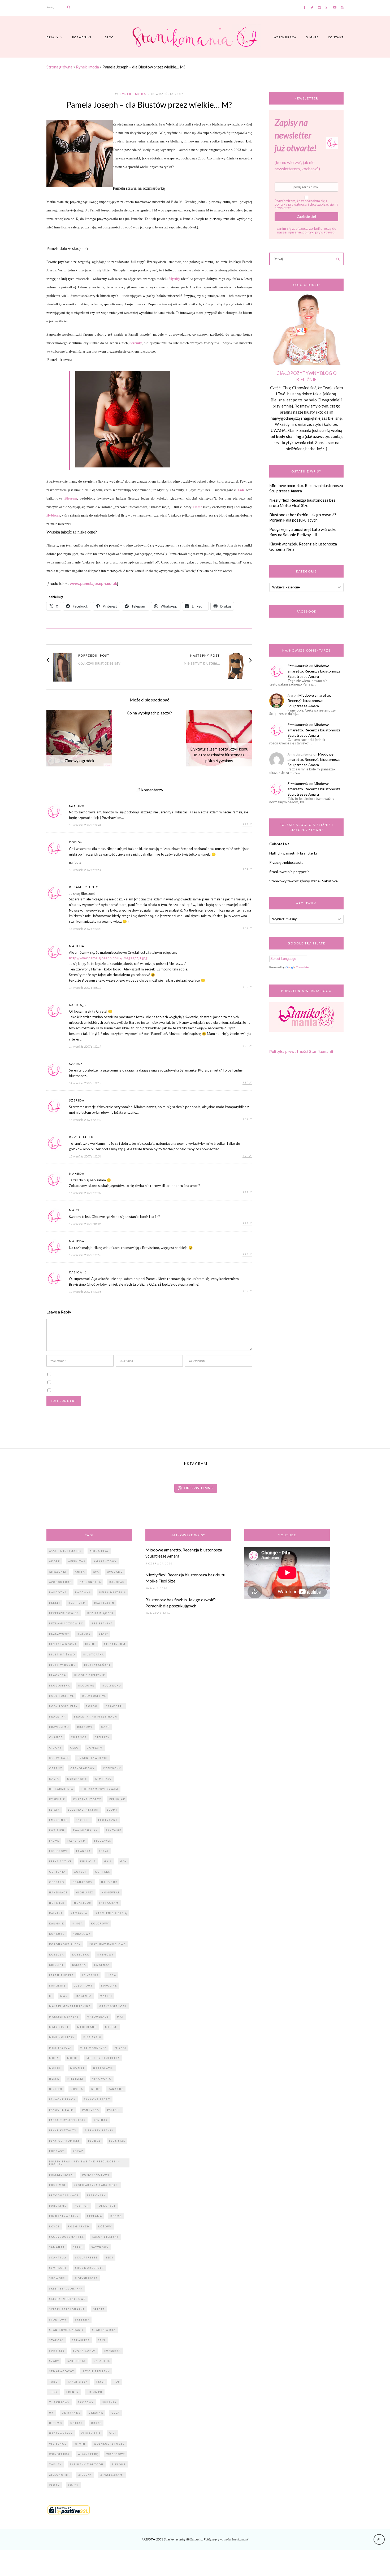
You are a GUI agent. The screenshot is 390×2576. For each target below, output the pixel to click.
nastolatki (103, 2068)
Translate (302, 967)
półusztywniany (64, 2216)
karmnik (57, 1924)
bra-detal (115, 1706)
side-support (86, 2278)
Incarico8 (82, 1903)
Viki (113, 2433)
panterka (91, 2110)
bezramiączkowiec (66, 1623)
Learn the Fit (61, 1975)
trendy (72, 2392)
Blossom (71, 498)
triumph (95, 2392)
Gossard (57, 1882)
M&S (64, 1996)
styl (102, 2340)
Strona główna (59, 67)
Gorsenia (57, 1872)
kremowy (105, 1955)
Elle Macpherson (83, 1810)
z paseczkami (112, 2475)
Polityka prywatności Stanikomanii (301, 1051)
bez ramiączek (100, 1613)
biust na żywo (62, 1655)
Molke (73, 2058)
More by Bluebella (103, 2058)
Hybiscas (53, 515)
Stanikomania (298, 666)
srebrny (82, 2320)
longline (57, 1986)
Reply (247, 825)
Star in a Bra (104, 2330)
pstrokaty (96, 2195)
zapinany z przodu (87, 2464)
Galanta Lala (279, 844)
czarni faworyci (93, 1758)
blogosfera (60, 1686)
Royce (54, 2226)
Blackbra (58, 1675)
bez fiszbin (104, 1603)
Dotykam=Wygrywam (100, 1789)
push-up (82, 2206)
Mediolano (87, 2027)
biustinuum (115, 1644)
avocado (115, 1572)
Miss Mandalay (93, 2048)
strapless (81, 2340)
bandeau (117, 1582)
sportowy (58, 2320)
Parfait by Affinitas (67, 2120)
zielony (85, 2475)
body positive (62, 1696)
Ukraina (96, 2413)
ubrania (109, 2402)
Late (241, 490)
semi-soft (58, 2268)
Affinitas (77, 1561)
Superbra (112, 2351)
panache (116, 2089)
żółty (73, 2485)
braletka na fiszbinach (96, 1717)
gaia (108, 1861)
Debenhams (77, 1779)
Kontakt (336, 37)
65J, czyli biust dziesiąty (99, 663)
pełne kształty (63, 2130)
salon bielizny (106, 2237)
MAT (121, 2017)
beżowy (84, 1634)
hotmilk (57, 1903)
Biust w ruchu (62, 1665)
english (83, 1820)
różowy (105, 2226)
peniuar (101, 2120)
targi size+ (77, 2382)
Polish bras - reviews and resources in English (85, 2163)
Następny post (205, 655)
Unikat (77, 2423)
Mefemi (111, 2027)
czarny (56, 1768)
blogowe (86, 1686)
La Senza (102, 1965)
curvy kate (59, 1758)
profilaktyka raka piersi (96, 2185)
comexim (95, 1748)
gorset (80, 1872)
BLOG (109, 37)
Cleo (74, 1748)
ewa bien (57, 1830)
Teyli (100, 2382)
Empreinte (58, 1820)
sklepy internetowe (67, 2299)
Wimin (80, 2444)
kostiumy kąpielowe (107, 1944)
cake (105, 1727)
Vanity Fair (91, 2433)
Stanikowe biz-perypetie (289, 872)
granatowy (83, 1882)
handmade (58, 1892)
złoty (54, 2485)
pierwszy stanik (99, 2130)
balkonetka (90, 1582)
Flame (197, 507)
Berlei (55, 1603)
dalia (54, 1779)
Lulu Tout (83, 1986)
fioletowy (59, 1851)
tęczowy (86, 2402)
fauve (54, 1841)
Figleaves (103, 1841)
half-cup (109, 1882)
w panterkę (88, 2454)
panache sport (97, 2099)
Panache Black (62, 2099)
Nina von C (102, 2079)
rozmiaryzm (79, 2226)
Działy (53, 37)
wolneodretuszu (109, 2444)
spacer (99, 2309)
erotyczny (108, 1820)
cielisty (102, 1737)
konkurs (57, 1934)
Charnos (79, 1737)
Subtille (57, 2351)
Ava (96, 1572)
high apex (85, 1892)
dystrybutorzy (87, 1799)
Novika (77, 2089)
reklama (95, 2216)
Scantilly (58, 2258)
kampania (79, 1913)
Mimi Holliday (62, 2037)
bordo (92, 1706)
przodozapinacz (64, 2195)
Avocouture (60, 1582)
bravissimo (59, 1727)
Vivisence (58, 2444)
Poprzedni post (94, 655)
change (56, 1737)
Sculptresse (86, 2258)
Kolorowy (100, 1924)
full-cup (88, 1861)
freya (104, 1851)
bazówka (83, 1592)
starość (56, 2340)
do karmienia (61, 1789)
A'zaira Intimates (65, 1551)
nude (96, 2089)
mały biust (59, 2027)
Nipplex (56, 2089)
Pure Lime (58, 2206)
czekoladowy (83, 1768)
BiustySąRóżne (97, 1665)
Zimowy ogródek (79, 761)
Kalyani (56, 1913)
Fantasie (114, 1830)
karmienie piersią (111, 1913)
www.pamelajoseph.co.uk (93, 584)
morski (55, 2068)
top (117, 2382)
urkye (96, 2423)
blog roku (112, 1686)
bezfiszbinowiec (64, 1613)
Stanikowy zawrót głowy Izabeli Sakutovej (304, 881)
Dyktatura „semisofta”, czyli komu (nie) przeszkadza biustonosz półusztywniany (219, 755)
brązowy (85, 1727)
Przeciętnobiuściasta (286, 862)
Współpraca (285, 37)
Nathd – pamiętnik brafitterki (293, 853)
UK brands (71, 2413)
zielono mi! (60, 2475)
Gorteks (103, 1872)
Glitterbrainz (194, 2539)
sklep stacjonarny (66, 2289)
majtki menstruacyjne (70, 2006)
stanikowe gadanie (66, 2330)
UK (51, 2413)
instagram (109, 1903)
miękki (120, 2048)
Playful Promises (64, 2141)
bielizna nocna (63, 1644)
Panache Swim (62, 2110)
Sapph (78, 2247)
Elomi (112, 1810)
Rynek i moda (87, 67)
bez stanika (102, 1623)
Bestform (77, 1603)
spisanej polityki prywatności (312, 232)
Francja (83, 1851)
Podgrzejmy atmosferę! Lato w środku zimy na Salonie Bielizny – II (303, 532)
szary (54, 2361)
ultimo (56, 2423)
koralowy (82, 1934)
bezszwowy (59, 1634)
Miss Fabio (92, 2037)
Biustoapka (94, 1655)
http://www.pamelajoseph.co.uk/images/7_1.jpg (108, 958)
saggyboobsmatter (67, 2237)
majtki (106, 1996)
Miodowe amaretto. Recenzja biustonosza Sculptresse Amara (314, 671)
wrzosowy (116, 2454)
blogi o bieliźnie (90, 1675)
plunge (94, 2141)
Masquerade (98, 2017)
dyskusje (57, 1799)
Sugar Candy (84, 2351)
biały (104, 1634)
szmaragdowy (62, 2371)
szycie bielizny (96, 2371)
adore (55, 1561)
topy (53, 2392)
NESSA (54, 2079)
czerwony (112, 1768)
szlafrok (102, 2361)
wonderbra (59, 2454)
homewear (111, 1892)
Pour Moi (57, 2185)
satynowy (100, 2247)
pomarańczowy (96, 2175)
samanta (57, 2247)
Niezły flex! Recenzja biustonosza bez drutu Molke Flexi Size (302, 503)
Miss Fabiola (60, 2048)
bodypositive (94, 1696)
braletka (57, 1717)
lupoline (109, 1986)
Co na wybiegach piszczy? (149, 713)
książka (79, 1965)
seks (109, 2258)
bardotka (58, 1592)
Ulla (116, 2413)
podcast (57, 2151)
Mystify (174, 279)
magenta (84, 1996)
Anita (80, 1572)
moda (54, 2058)
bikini (90, 1644)
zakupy (55, 2464)
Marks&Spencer (113, 2006)
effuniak (117, 1799)
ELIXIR (54, 1810)
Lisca (111, 1975)
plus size (117, 2141)
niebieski (75, 2079)
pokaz (78, 2151)
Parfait (114, 2110)
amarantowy (105, 1561)
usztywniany (61, 2433)
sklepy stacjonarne (67, 2309)
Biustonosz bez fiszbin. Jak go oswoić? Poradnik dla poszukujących (303, 517)
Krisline (57, 1965)
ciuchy (55, 1748)
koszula (57, 1955)
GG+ (124, 1861)
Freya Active (60, 1861)
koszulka (81, 1955)
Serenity (136, 343)
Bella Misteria (113, 1592)
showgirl (58, 2278)
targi (54, 2382)
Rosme (116, 2216)
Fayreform (77, 1841)
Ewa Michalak (85, 1830)
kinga (78, 1924)
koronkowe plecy (65, 1944)
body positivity (63, 1706)
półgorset (106, 2206)
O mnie (312, 37)
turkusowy (59, 2402)
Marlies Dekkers (64, 2017)
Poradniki (82, 37)
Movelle (77, 2068)
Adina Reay (99, 1551)
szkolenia (76, 2361)
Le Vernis (90, 1975)
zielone (119, 2464)
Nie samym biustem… (202, 663)
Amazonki (58, 1572)
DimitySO (103, 1779)
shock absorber (90, 2268)
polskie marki (62, 2175)
